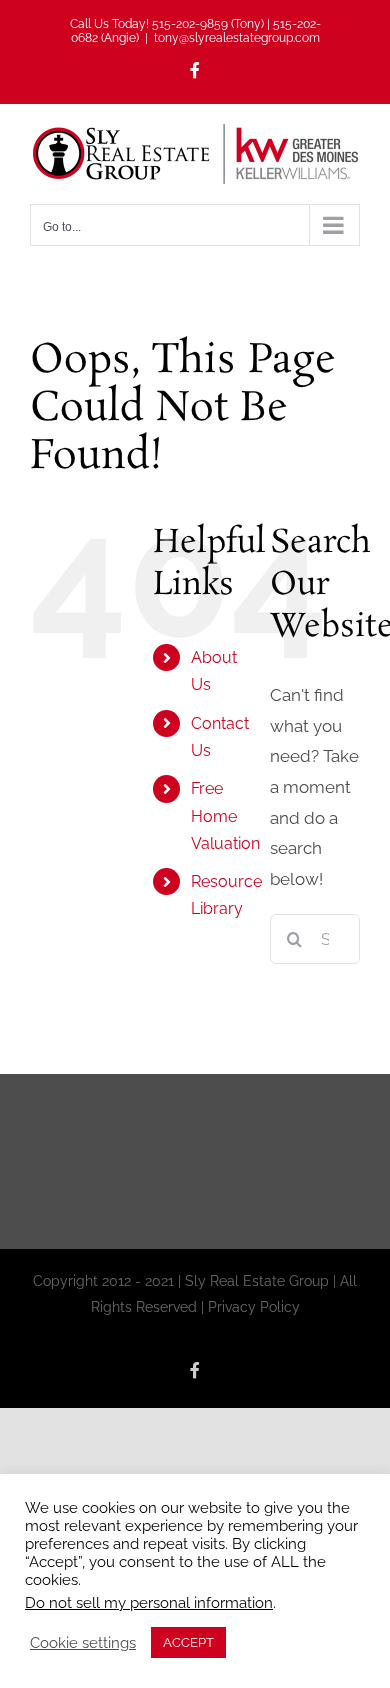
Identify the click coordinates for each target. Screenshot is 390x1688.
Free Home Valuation (225, 815)
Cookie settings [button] (83, 1642)
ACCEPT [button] (188, 1642)
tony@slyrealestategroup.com (237, 38)
